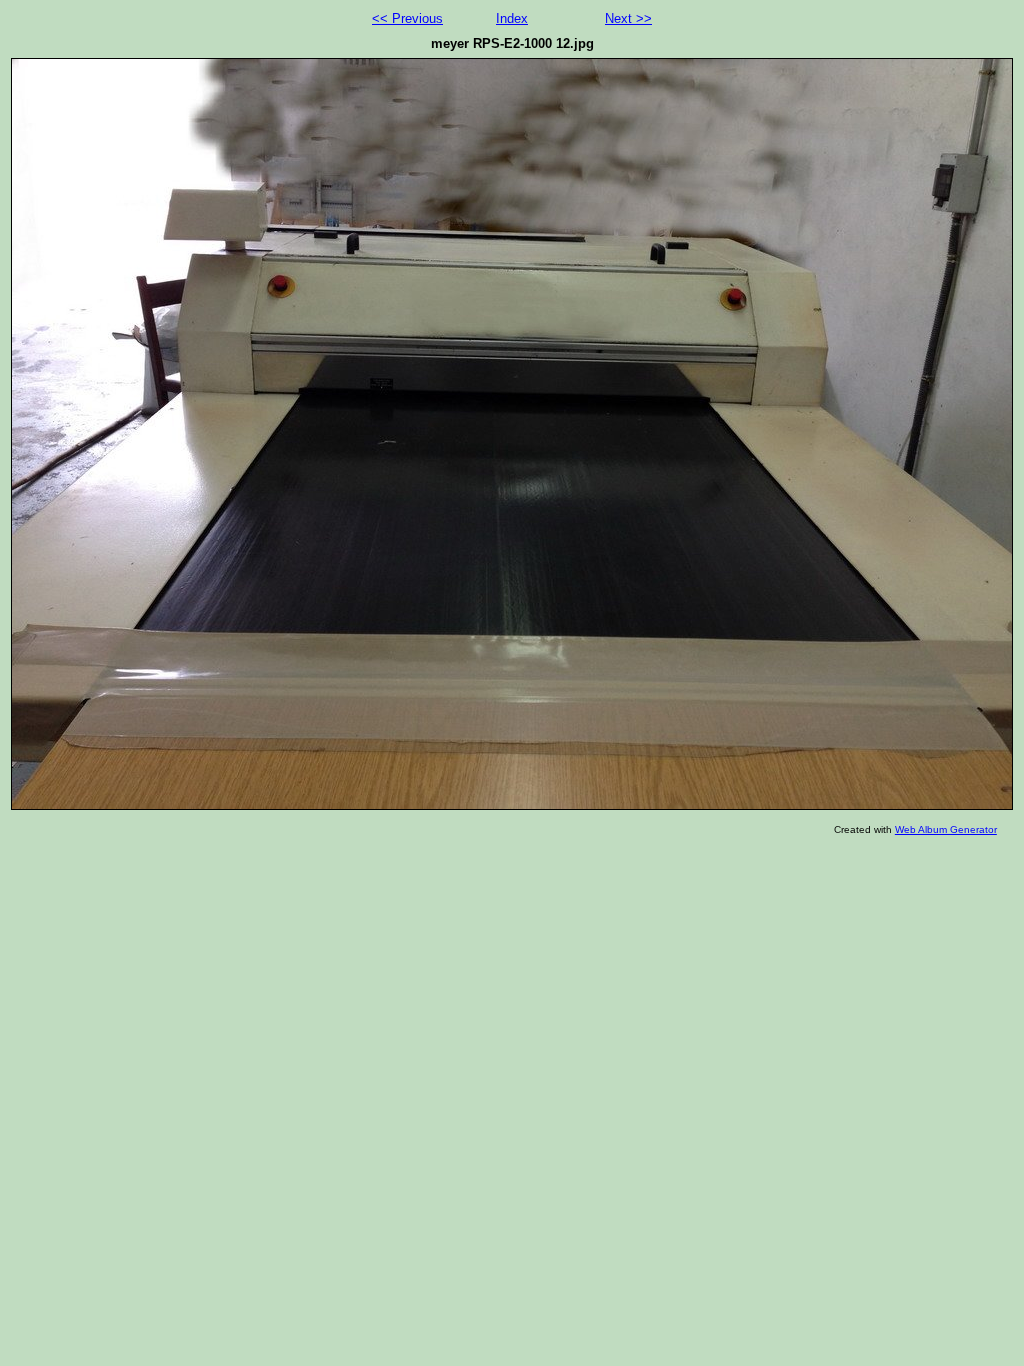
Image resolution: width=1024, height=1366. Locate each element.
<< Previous (407, 18)
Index (512, 18)
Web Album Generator (946, 829)
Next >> (628, 18)
